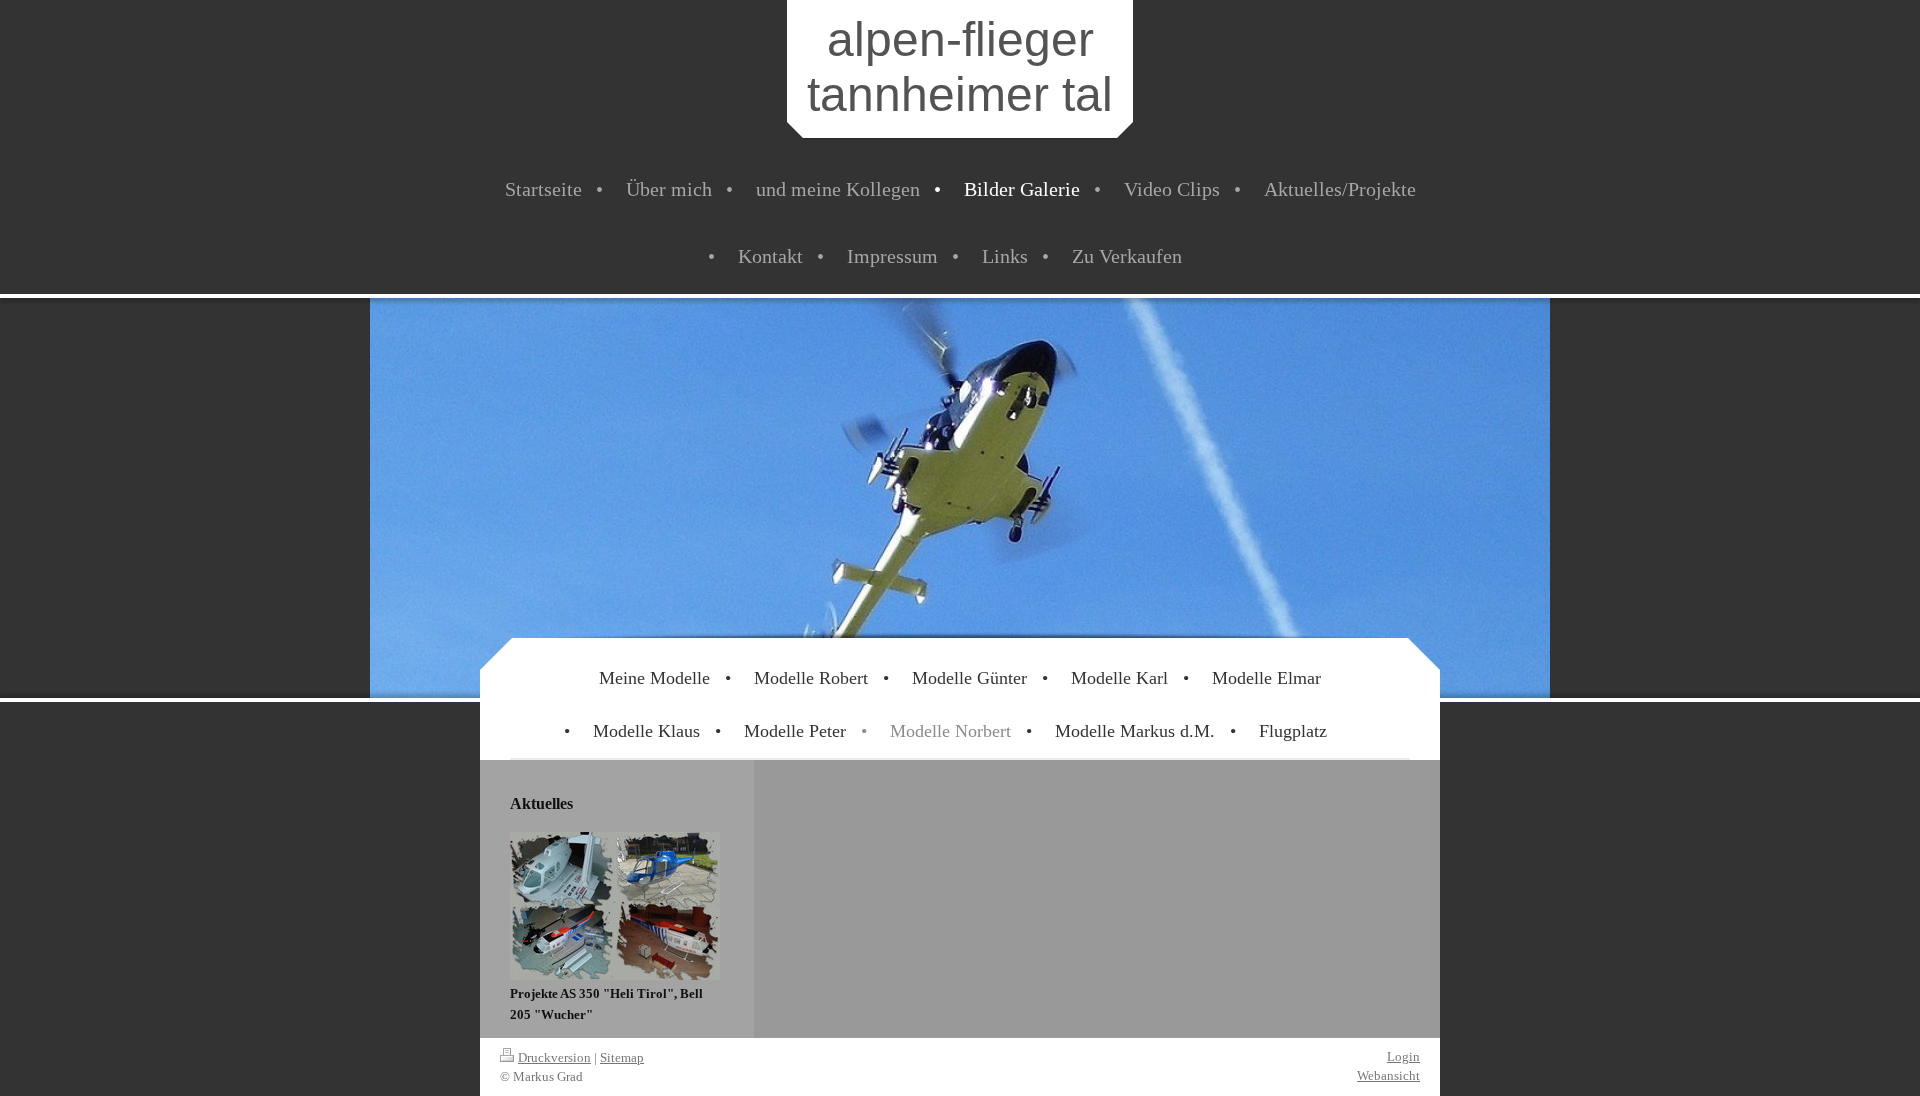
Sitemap (622, 1057)
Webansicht (1388, 1075)
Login (1403, 1056)
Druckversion (554, 1057)
